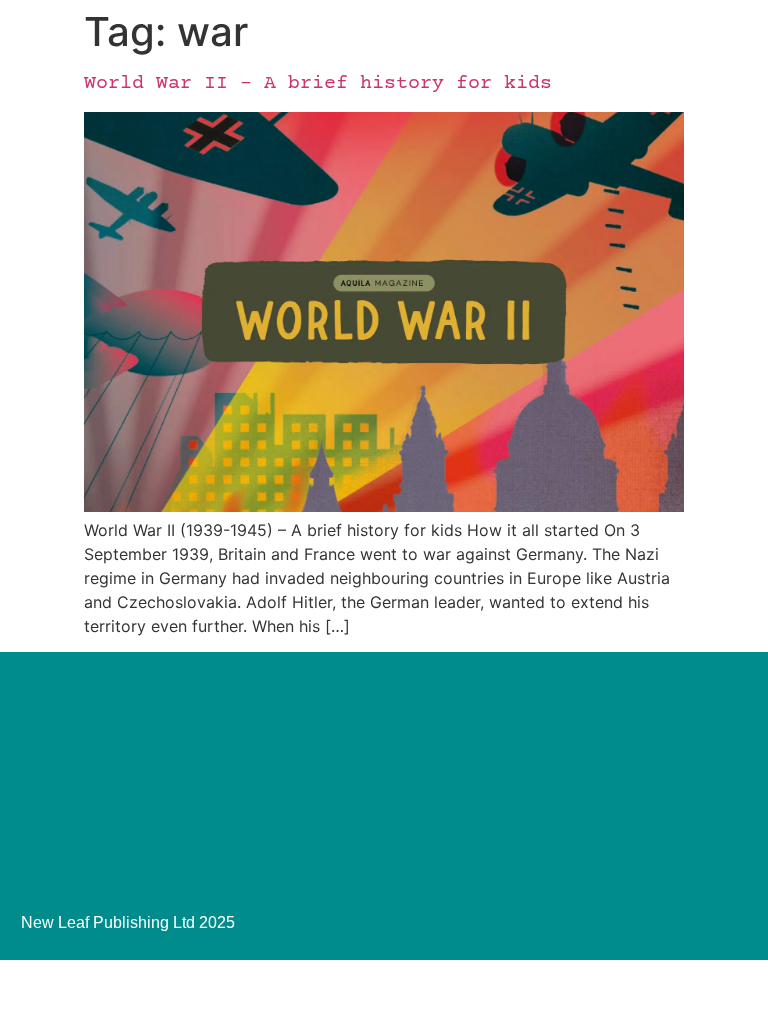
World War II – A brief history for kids (318, 83)
